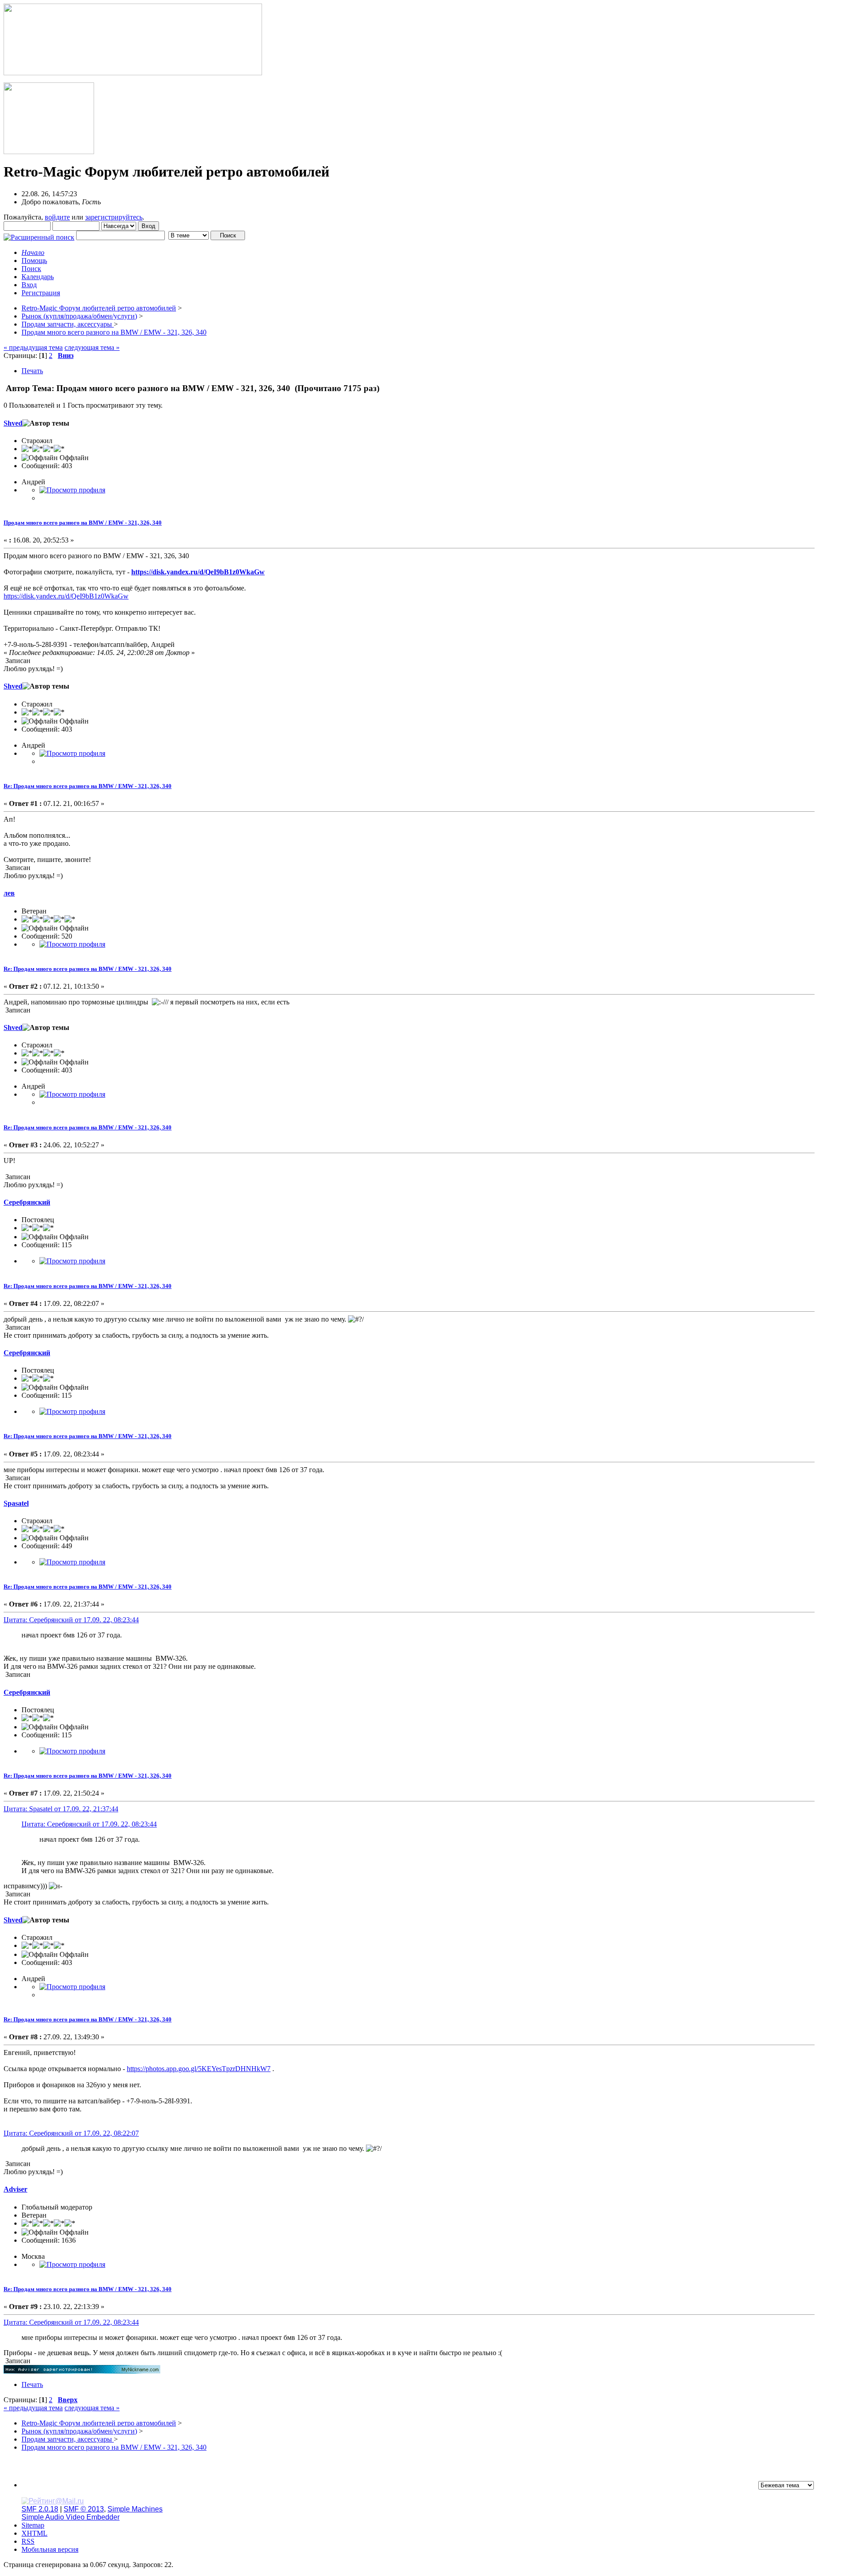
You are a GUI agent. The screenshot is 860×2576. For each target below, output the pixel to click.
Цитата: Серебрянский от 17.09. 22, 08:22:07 (71, 2133)
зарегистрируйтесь (114, 217)
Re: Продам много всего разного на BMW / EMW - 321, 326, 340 (88, 786)
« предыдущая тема (33, 347)
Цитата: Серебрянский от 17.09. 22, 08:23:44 (71, 1620)
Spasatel (16, 1503)
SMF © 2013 (84, 2509)
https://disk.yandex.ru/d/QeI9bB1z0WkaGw (198, 572)
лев (9, 893)
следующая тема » (92, 347)
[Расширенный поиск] (39, 235)
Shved (13, 423)
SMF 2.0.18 (40, 2509)
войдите (57, 217)
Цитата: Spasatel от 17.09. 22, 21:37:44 (61, 1809)
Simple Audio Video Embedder (71, 2517)
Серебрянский (27, 1202)
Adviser (15, 2189)
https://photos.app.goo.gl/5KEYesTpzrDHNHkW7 (199, 2069)
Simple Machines (135, 2509)
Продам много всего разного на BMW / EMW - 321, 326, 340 (83, 523)
